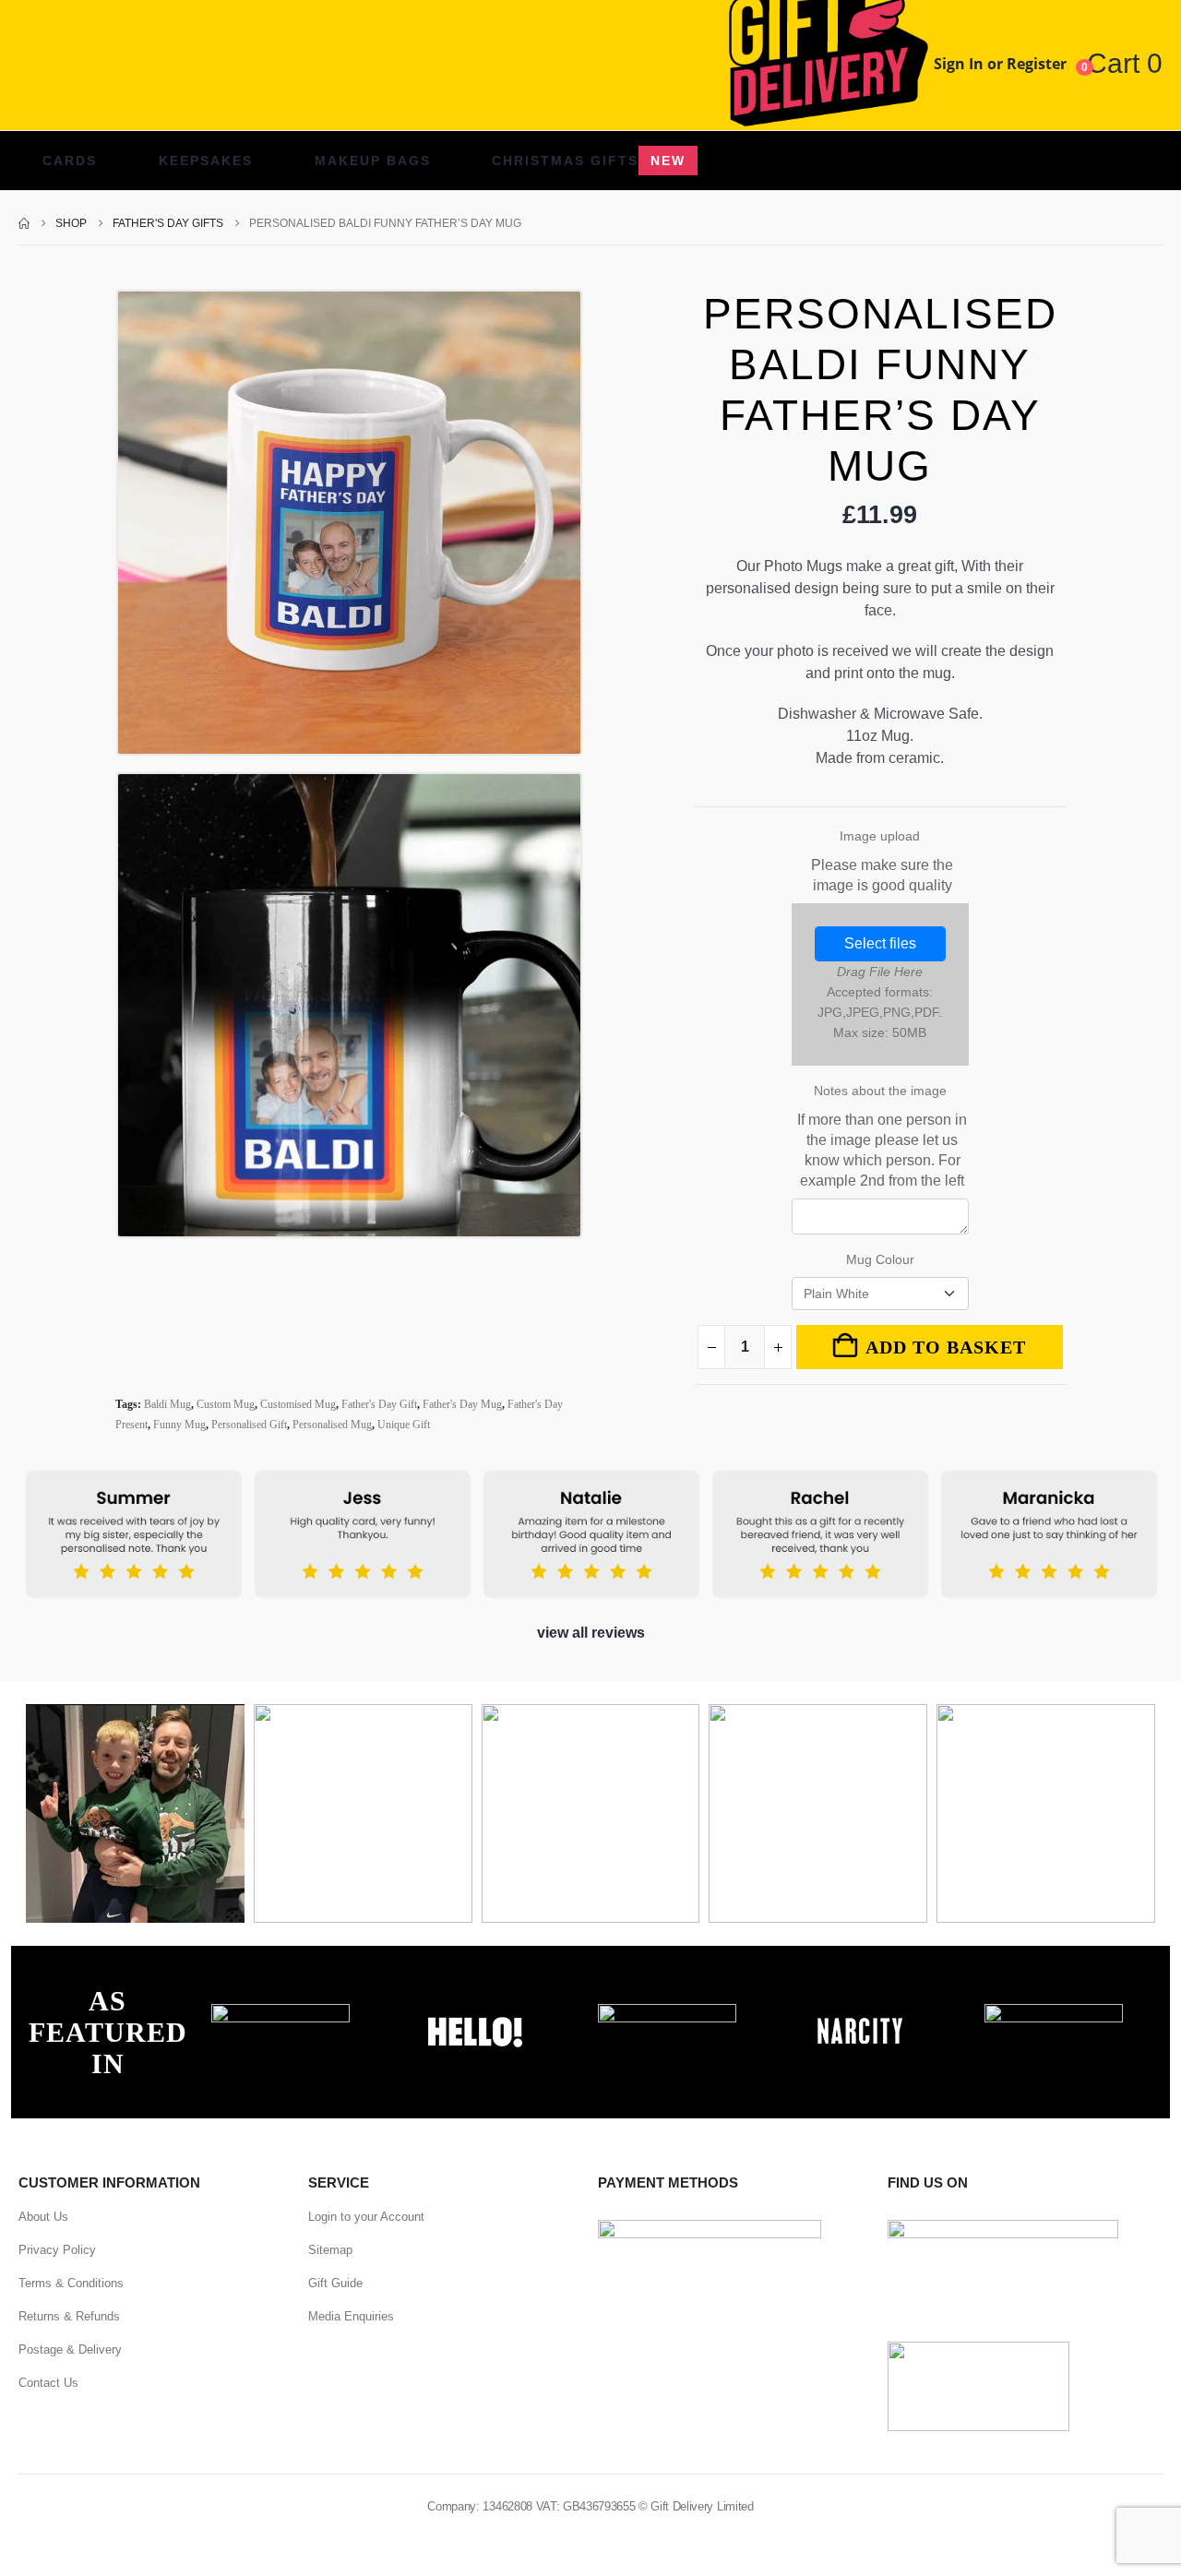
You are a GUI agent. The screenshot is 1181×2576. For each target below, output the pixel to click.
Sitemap (330, 2250)
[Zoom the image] (280, 2014)
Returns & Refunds (69, 2316)
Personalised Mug (332, 1425)
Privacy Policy (57, 2250)
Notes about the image (882, 1136)
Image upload (882, 861)
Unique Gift (404, 1425)
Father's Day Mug (462, 1404)
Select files (880, 943)
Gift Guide (335, 2283)
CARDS (70, 161)
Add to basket (946, 1347)
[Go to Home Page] (24, 223)
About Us (43, 2217)
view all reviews (591, 1633)
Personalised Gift (249, 1425)
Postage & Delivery (70, 2349)
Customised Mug (298, 1404)
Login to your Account (366, 2217)
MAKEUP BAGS (373, 161)
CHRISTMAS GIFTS (589, 161)
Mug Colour (880, 1259)
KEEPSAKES (206, 161)
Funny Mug (179, 1425)
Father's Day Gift (379, 1404)
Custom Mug (226, 1404)
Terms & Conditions (71, 2283)
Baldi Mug (167, 1404)
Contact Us (48, 2383)
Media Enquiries (351, 2316)
